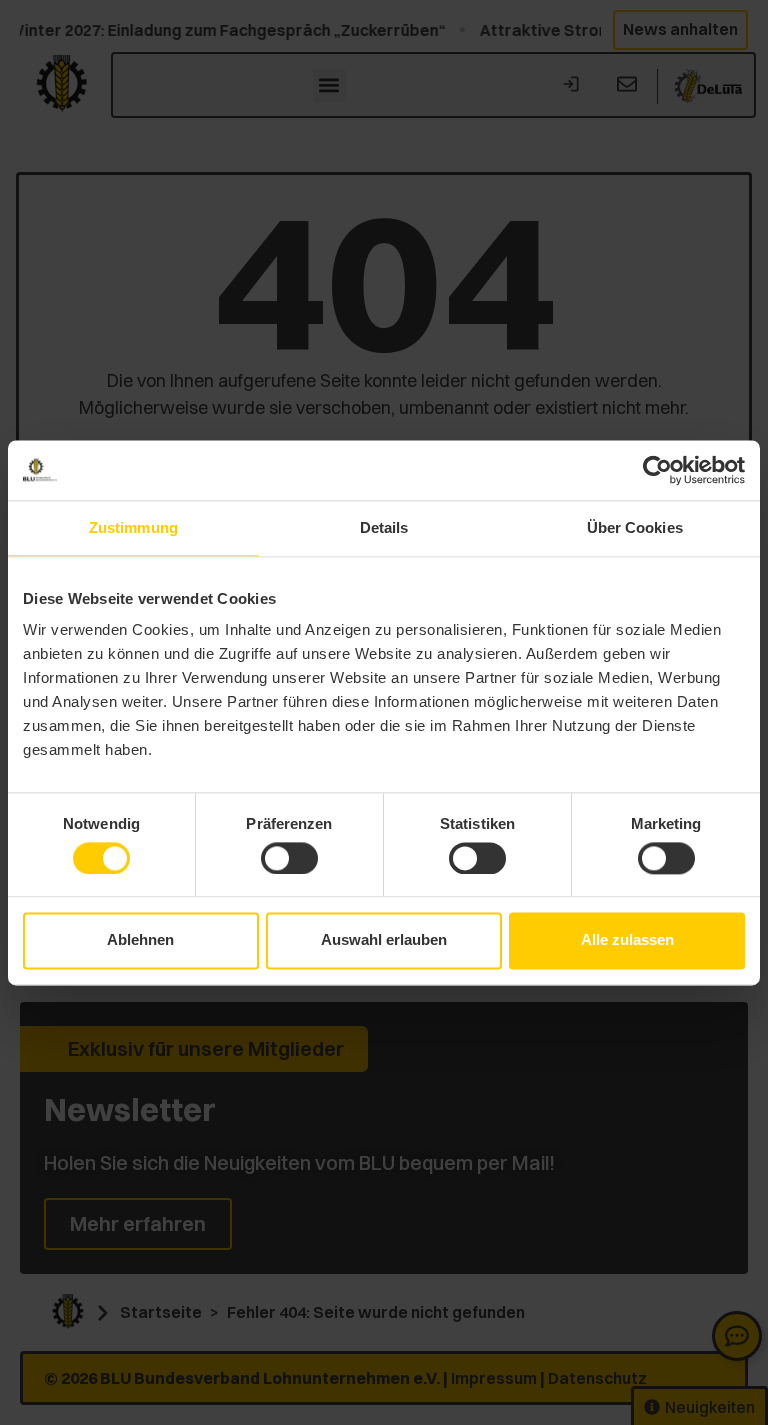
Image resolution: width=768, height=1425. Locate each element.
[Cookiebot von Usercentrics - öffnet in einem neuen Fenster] (657, 470)
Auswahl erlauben (384, 940)
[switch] (289, 858)
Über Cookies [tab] (635, 527)
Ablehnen (140, 940)
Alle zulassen (627, 940)
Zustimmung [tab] (133, 527)
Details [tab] (384, 527)
